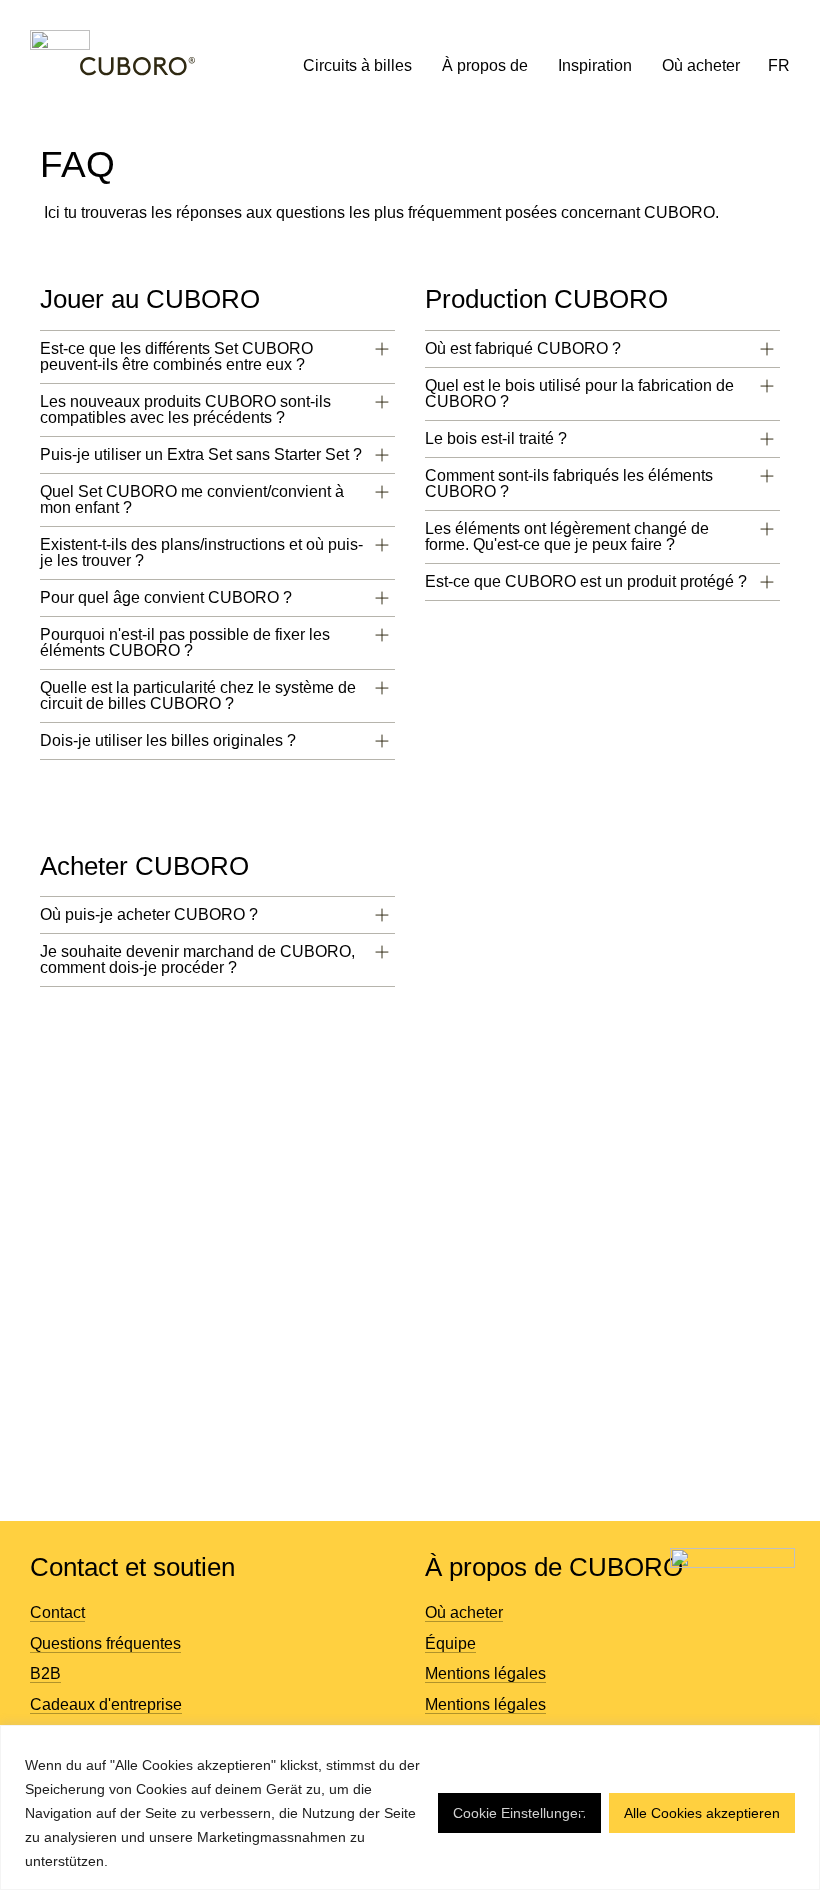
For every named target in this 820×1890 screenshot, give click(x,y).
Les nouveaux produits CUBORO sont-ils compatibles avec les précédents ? (185, 409)
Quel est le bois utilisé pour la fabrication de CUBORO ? (579, 393)
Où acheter (701, 65)
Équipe (450, 1643)
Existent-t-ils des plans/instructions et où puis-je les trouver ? (201, 552)
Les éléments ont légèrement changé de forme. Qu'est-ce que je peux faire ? (567, 536)
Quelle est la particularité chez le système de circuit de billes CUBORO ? (198, 695)
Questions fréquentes (105, 1643)
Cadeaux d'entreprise (106, 1704)
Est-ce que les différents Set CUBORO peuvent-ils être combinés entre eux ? (176, 356)
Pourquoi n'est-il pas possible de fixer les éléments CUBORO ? (185, 642)
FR (779, 65)
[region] (410, 1807)
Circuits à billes (357, 65)
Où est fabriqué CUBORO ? (523, 348)
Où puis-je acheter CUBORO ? (149, 914)
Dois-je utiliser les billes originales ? (168, 740)
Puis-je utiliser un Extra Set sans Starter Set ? (201, 454)
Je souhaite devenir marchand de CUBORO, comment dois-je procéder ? (197, 959)
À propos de (485, 65)
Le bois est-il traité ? (496, 438)
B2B (45, 1673)
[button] (217, 357)
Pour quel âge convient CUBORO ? (166, 597)
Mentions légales (485, 1673)
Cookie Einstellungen (519, 1813)
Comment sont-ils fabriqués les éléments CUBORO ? (569, 483)
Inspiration (595, 65)
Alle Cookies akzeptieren (702, 1813)
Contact (57, 1612)
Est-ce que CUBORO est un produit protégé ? (586, 581)
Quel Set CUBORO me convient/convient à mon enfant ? (192, 499)
